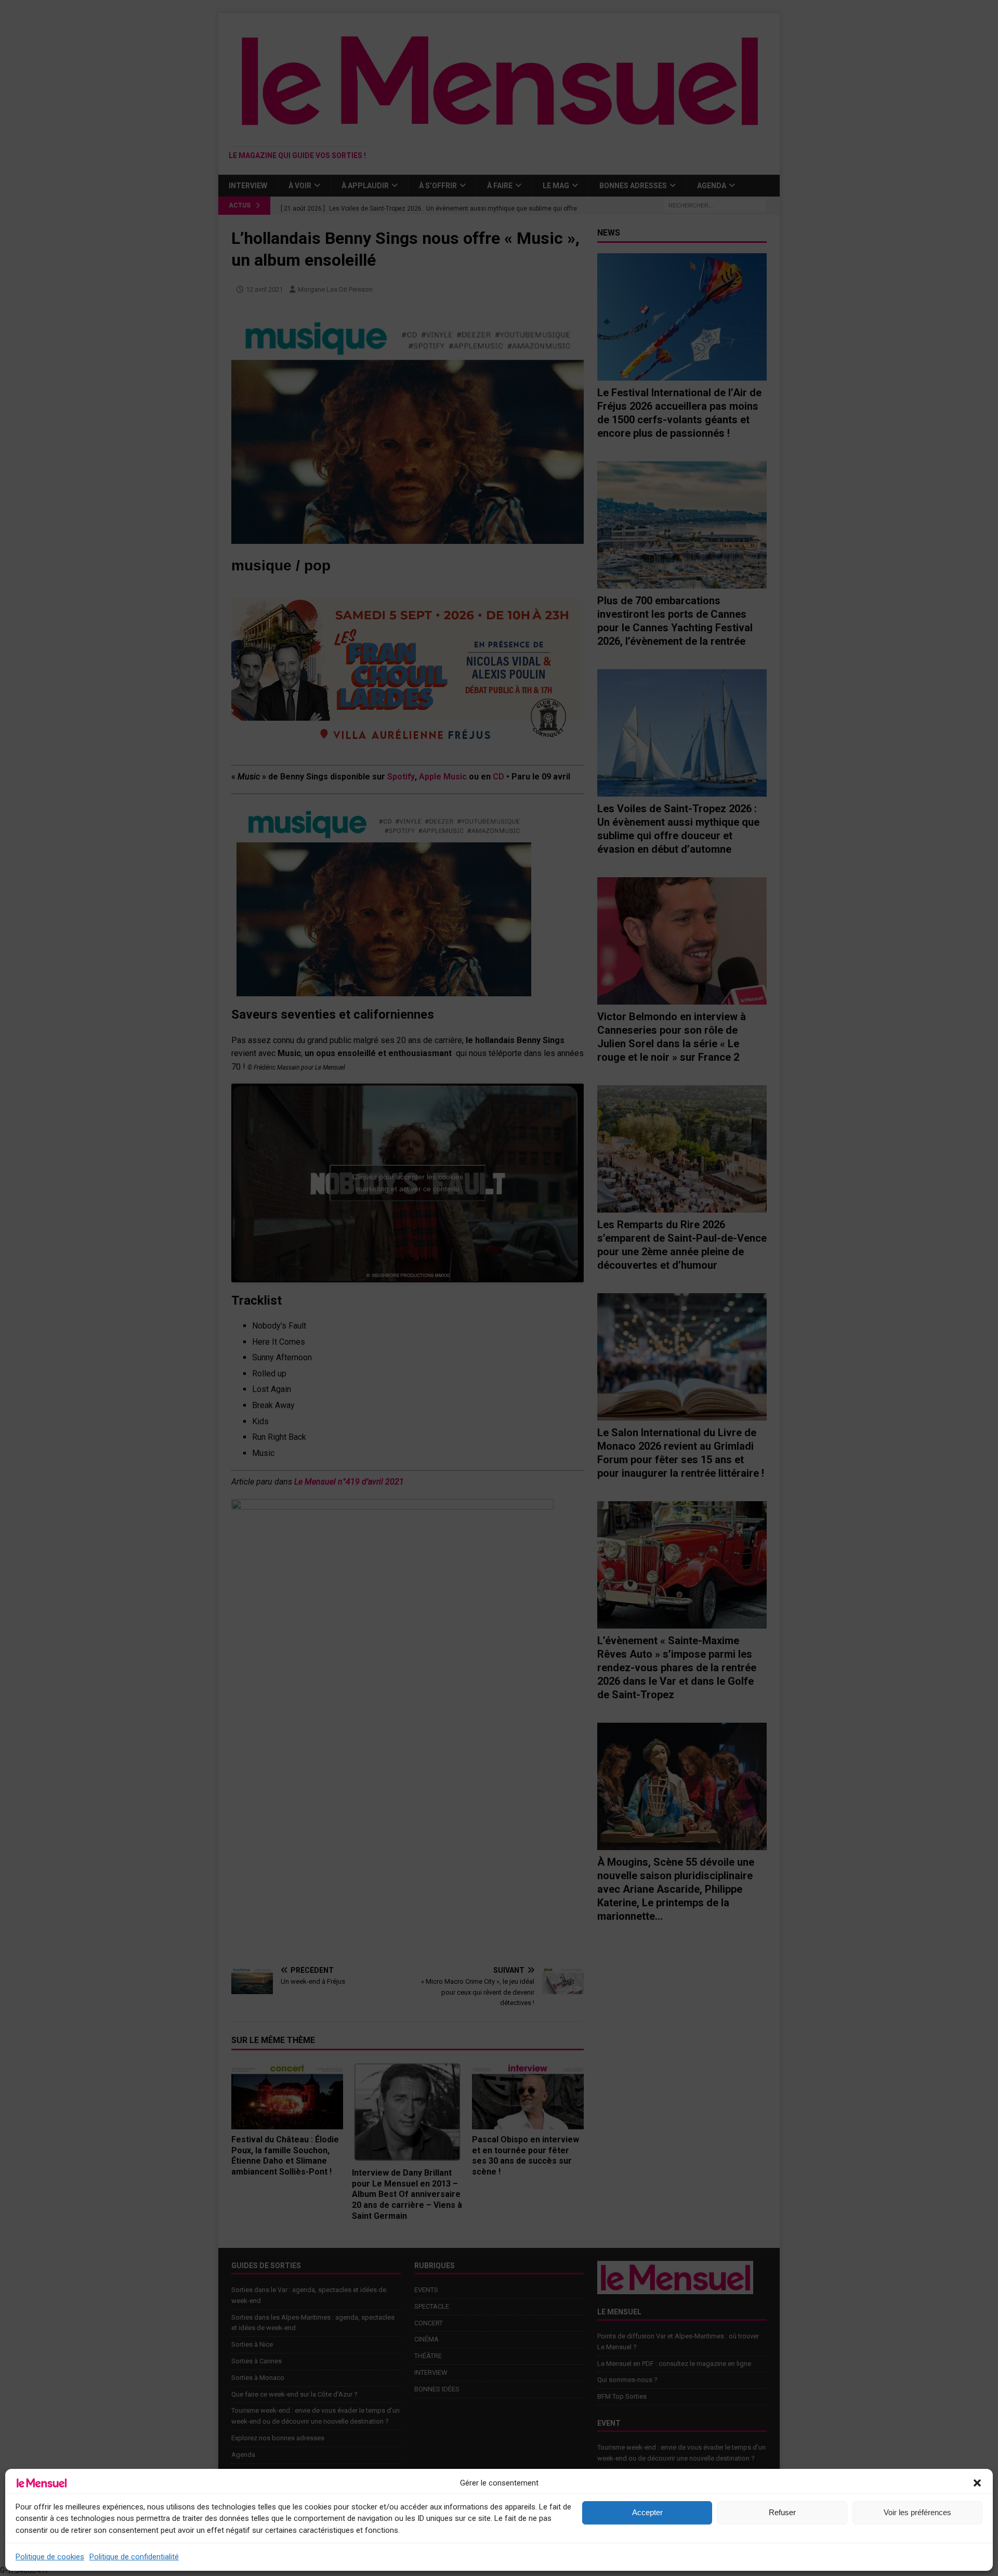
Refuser (782, 2512)
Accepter (647, 2512)
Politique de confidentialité (134, 2557)
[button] (977, 2483)
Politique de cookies (50, 2557)
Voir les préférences (917, 2512)
